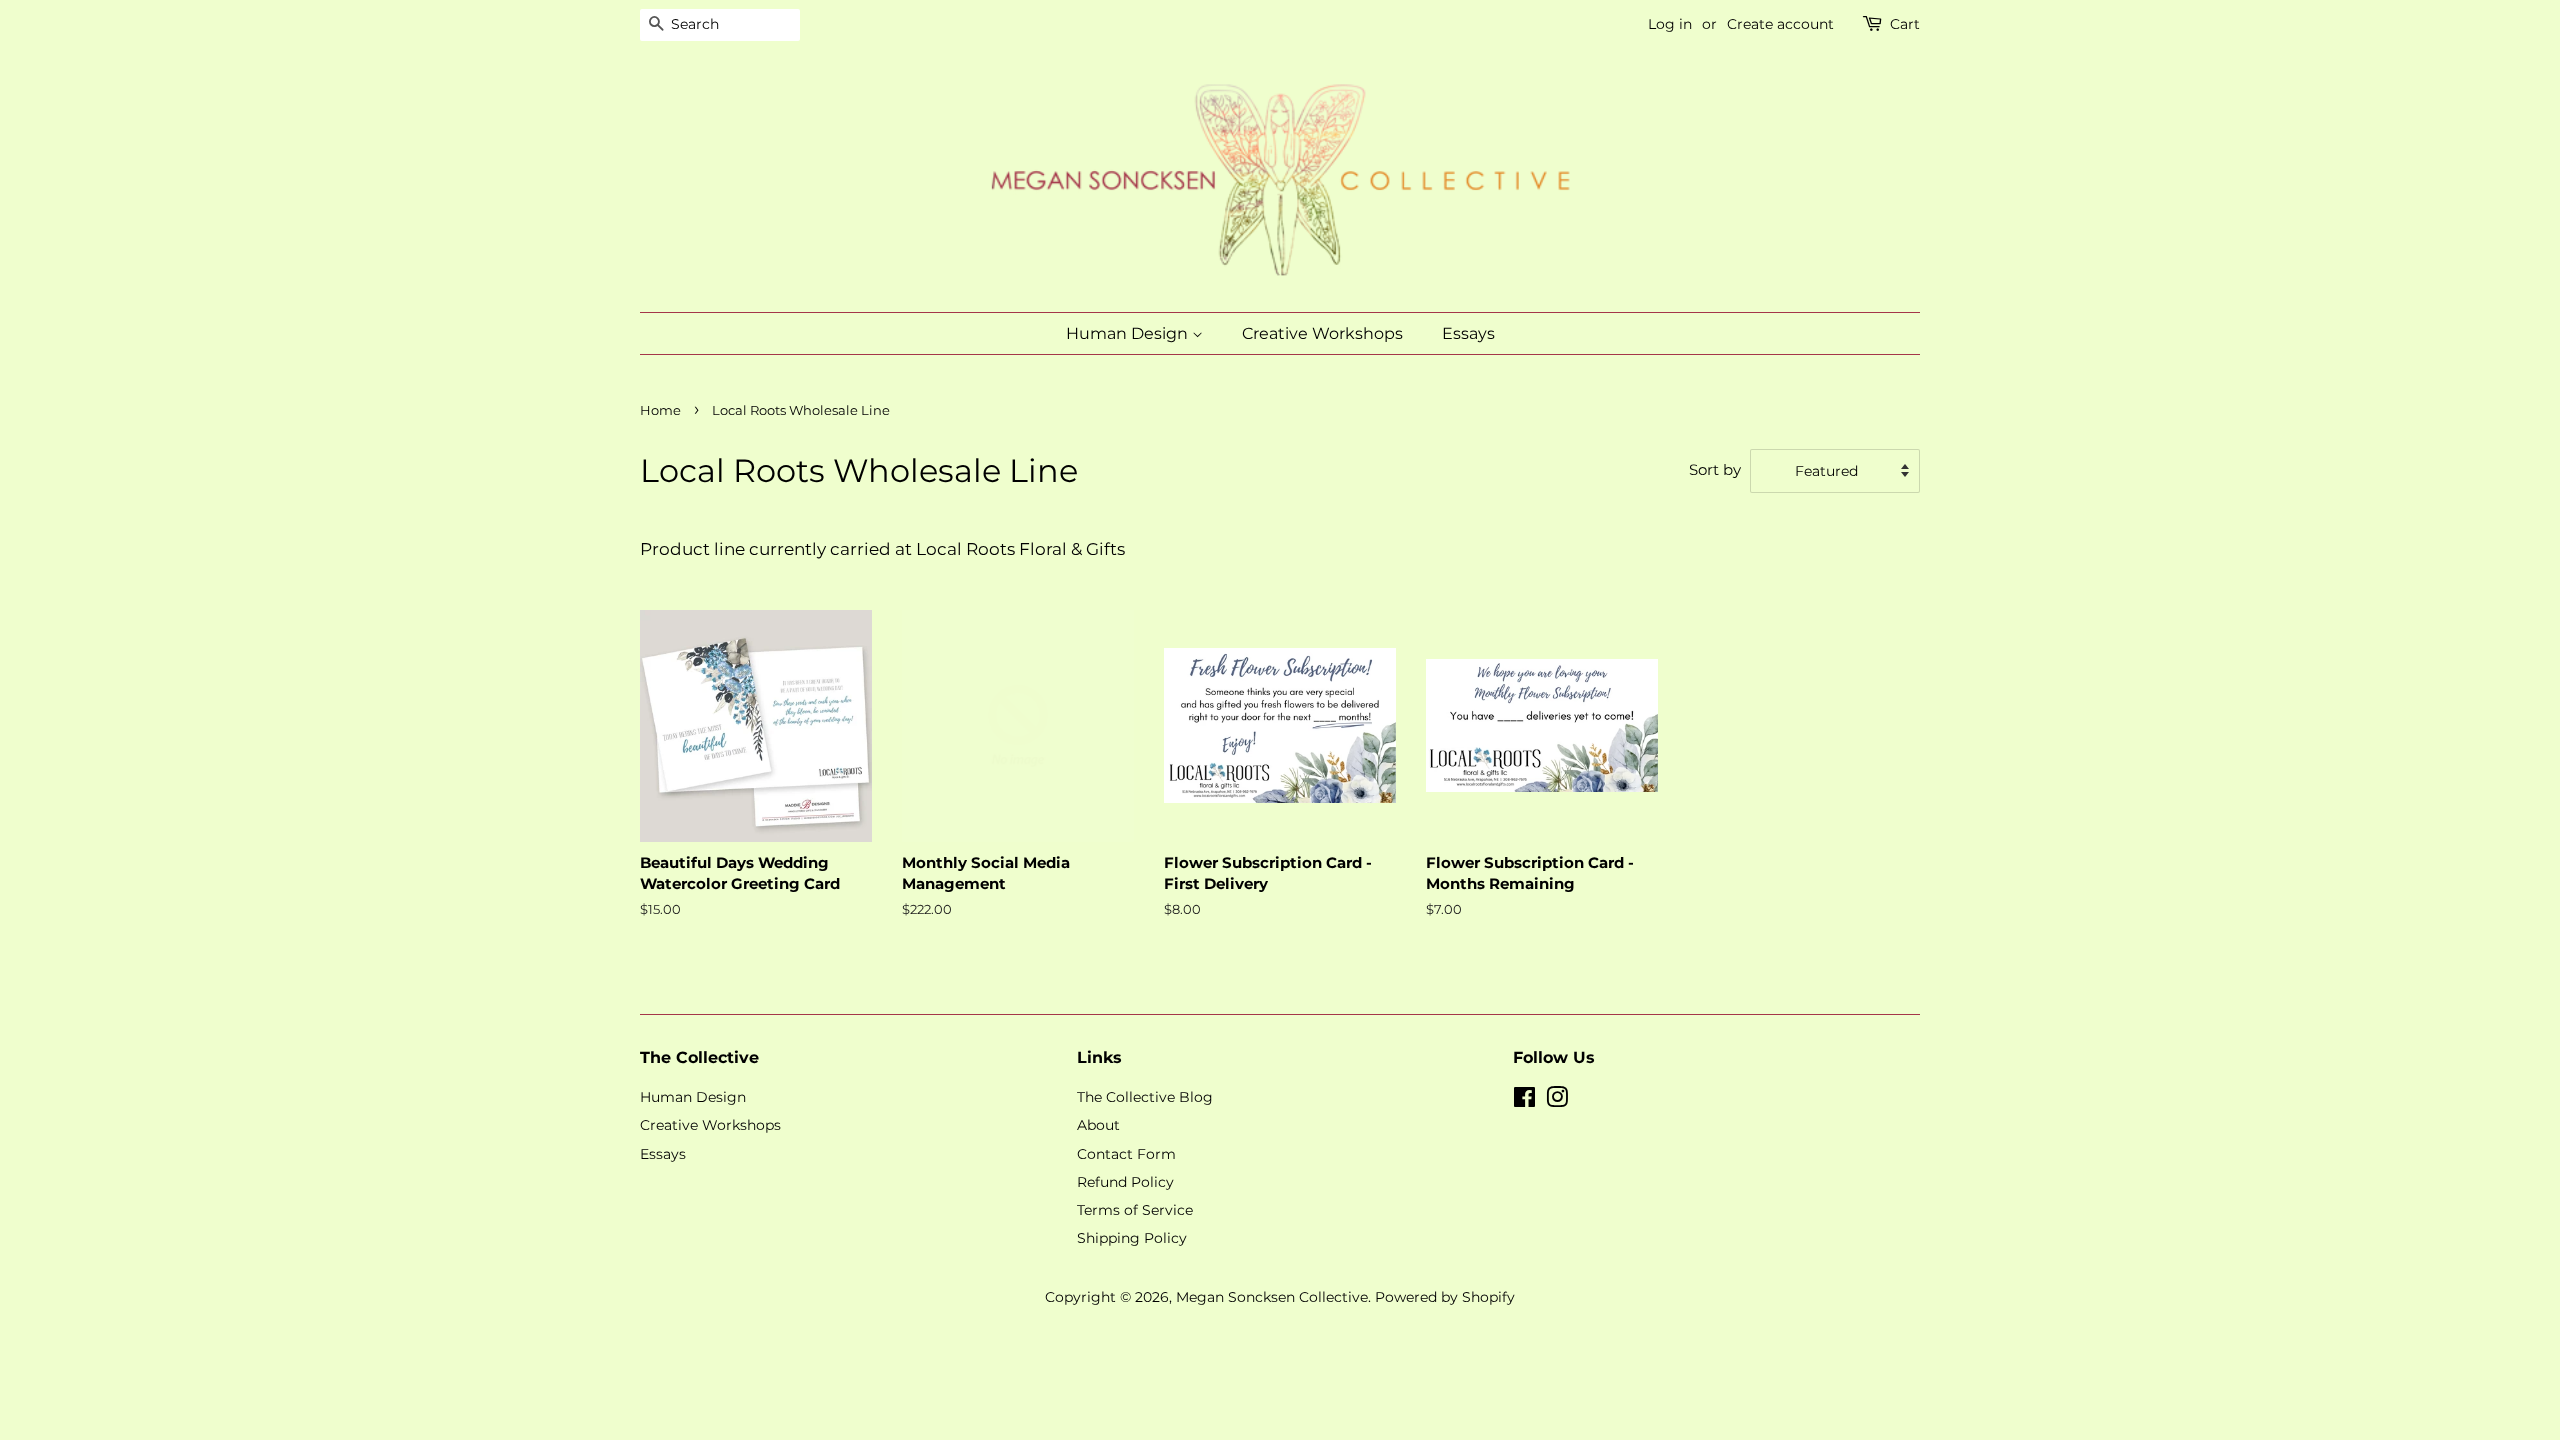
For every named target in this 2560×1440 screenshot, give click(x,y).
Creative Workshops (1322, 333)
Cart (1905, 24)
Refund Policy (1125, 1182)
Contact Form (1126, 1154)
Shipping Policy (1132, 1238)
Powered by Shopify (1445, 1297)
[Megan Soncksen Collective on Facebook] (1524, 1101)
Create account (1780, 24)
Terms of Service (1135, 1210)
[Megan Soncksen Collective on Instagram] (1557, 1101)
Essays (1468, 333)
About (1098, 1125)
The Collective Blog (1145, 1097)
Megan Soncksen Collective (1272, 1297)
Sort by (1715, 469)
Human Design (1129, 333)
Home (660, 410)
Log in (1670, 24)
